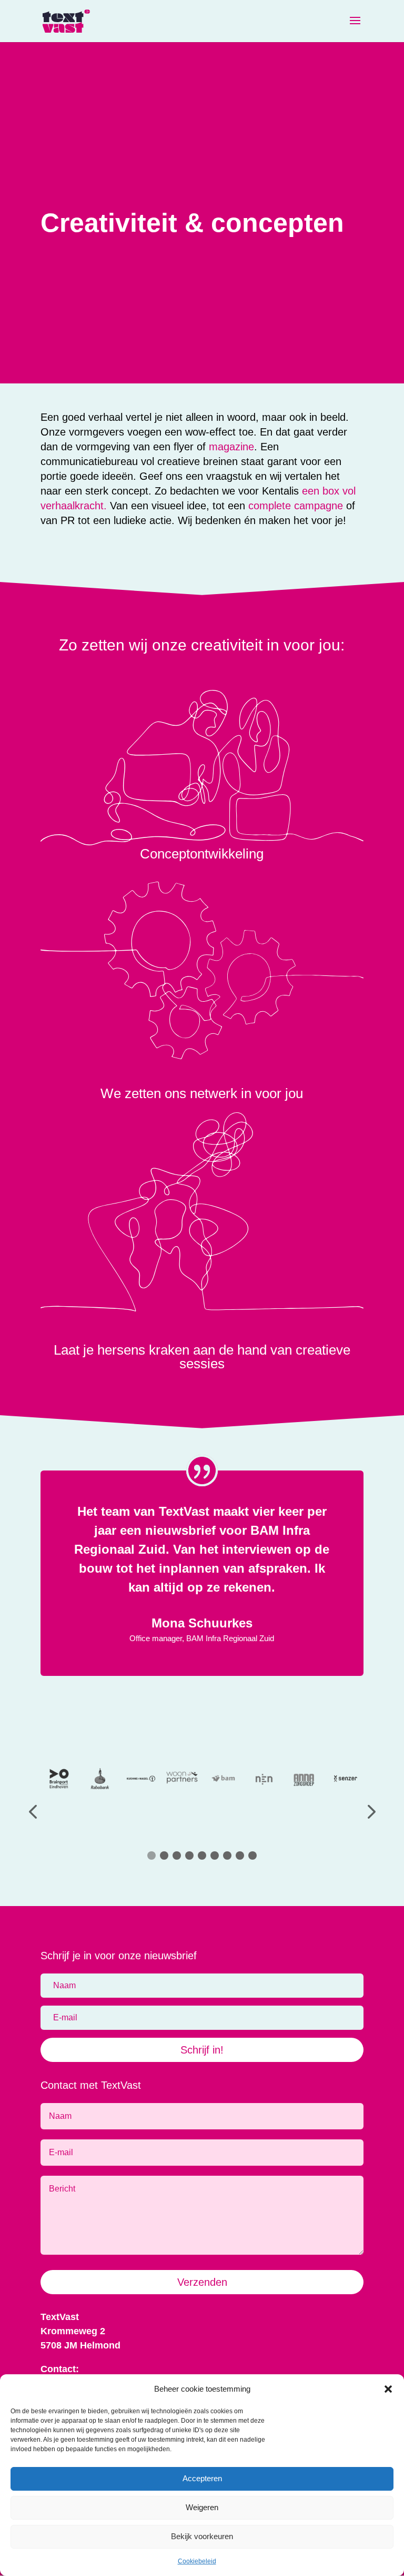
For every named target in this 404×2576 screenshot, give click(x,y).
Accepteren (202, 2478)
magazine (231, 447)
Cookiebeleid (197, 2561)
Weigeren (202, 2507)
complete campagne (296, 506)
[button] (388, 2389)
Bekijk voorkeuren (202, 2536)
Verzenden (202, 2282)
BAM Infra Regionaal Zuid (230, 1638)
